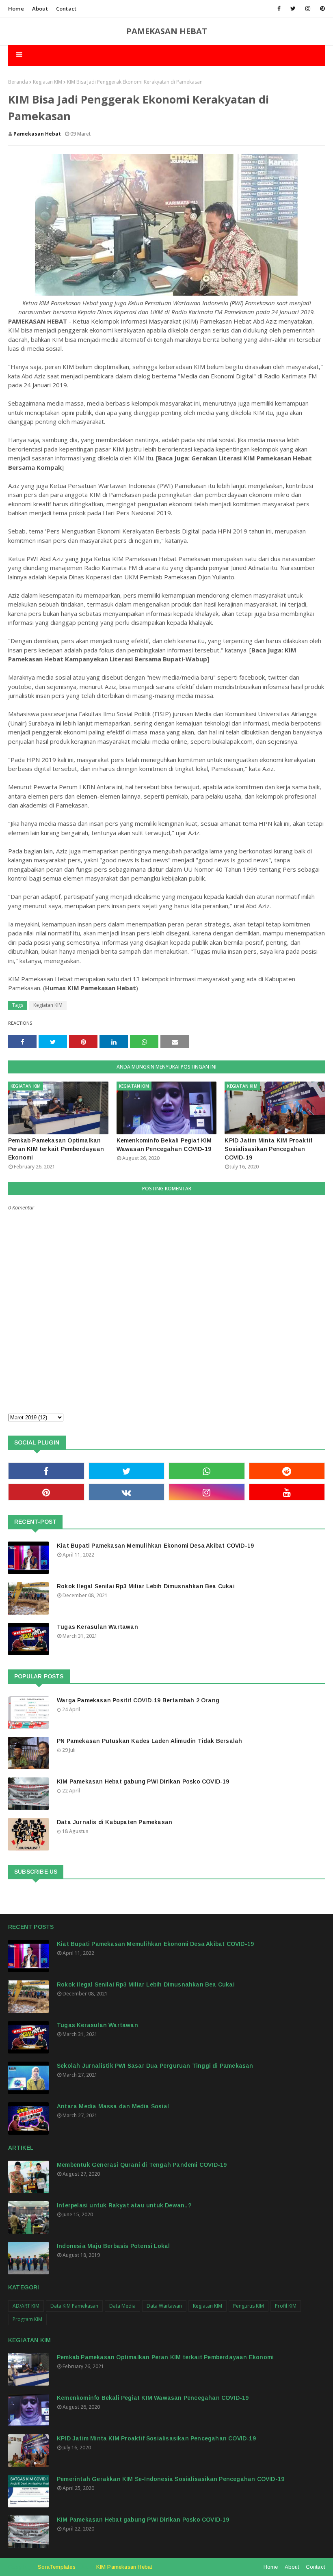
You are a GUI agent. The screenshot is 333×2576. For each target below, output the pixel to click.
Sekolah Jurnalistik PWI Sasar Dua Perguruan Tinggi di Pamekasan (155, 2066)
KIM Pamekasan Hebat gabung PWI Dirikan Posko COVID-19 (143, 1781)
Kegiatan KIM (48, 82)
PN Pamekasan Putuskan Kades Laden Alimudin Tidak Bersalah (149, 1741)
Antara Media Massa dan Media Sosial (113, 2106)
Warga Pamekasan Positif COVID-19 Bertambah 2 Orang (138, 1700)
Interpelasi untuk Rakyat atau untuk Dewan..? (124, 2205)
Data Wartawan (164, 2306)
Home (16, 9)
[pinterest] (321, 9)
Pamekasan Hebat (37, 134)
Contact (66, 9)
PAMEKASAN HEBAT (167, 31)
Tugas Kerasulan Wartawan (97, 1627)
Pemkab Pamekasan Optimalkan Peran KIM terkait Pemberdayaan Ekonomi (56, 1149)
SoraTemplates (57, 2567)
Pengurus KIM (249, 2306)
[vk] (127, 1492)
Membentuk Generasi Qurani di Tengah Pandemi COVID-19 (142, 2165)
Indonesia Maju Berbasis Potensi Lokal (113, 2246)
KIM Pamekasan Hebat (124, 2567)
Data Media (122, 2306)
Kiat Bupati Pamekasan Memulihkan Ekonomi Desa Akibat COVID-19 (155, 1546)
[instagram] (308, 9)
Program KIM (27, 2319)
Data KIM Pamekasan (74, 2306)
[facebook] (279, 9)
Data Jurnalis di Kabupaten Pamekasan (115, 1822)
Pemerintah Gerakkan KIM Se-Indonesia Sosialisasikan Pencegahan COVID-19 (171, 2479)
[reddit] (287, 1471)
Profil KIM (286, 2306)
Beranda (18, 82)
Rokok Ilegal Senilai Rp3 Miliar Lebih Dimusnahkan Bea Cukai (146, 1586)
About (40, 9)
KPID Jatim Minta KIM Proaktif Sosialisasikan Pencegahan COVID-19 (268, 1149)
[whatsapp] (207, 1471)
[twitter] (293, 9)
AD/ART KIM (26, 2306)
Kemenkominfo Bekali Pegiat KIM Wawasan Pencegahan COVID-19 (164, 1145)
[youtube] (287, 1492)
